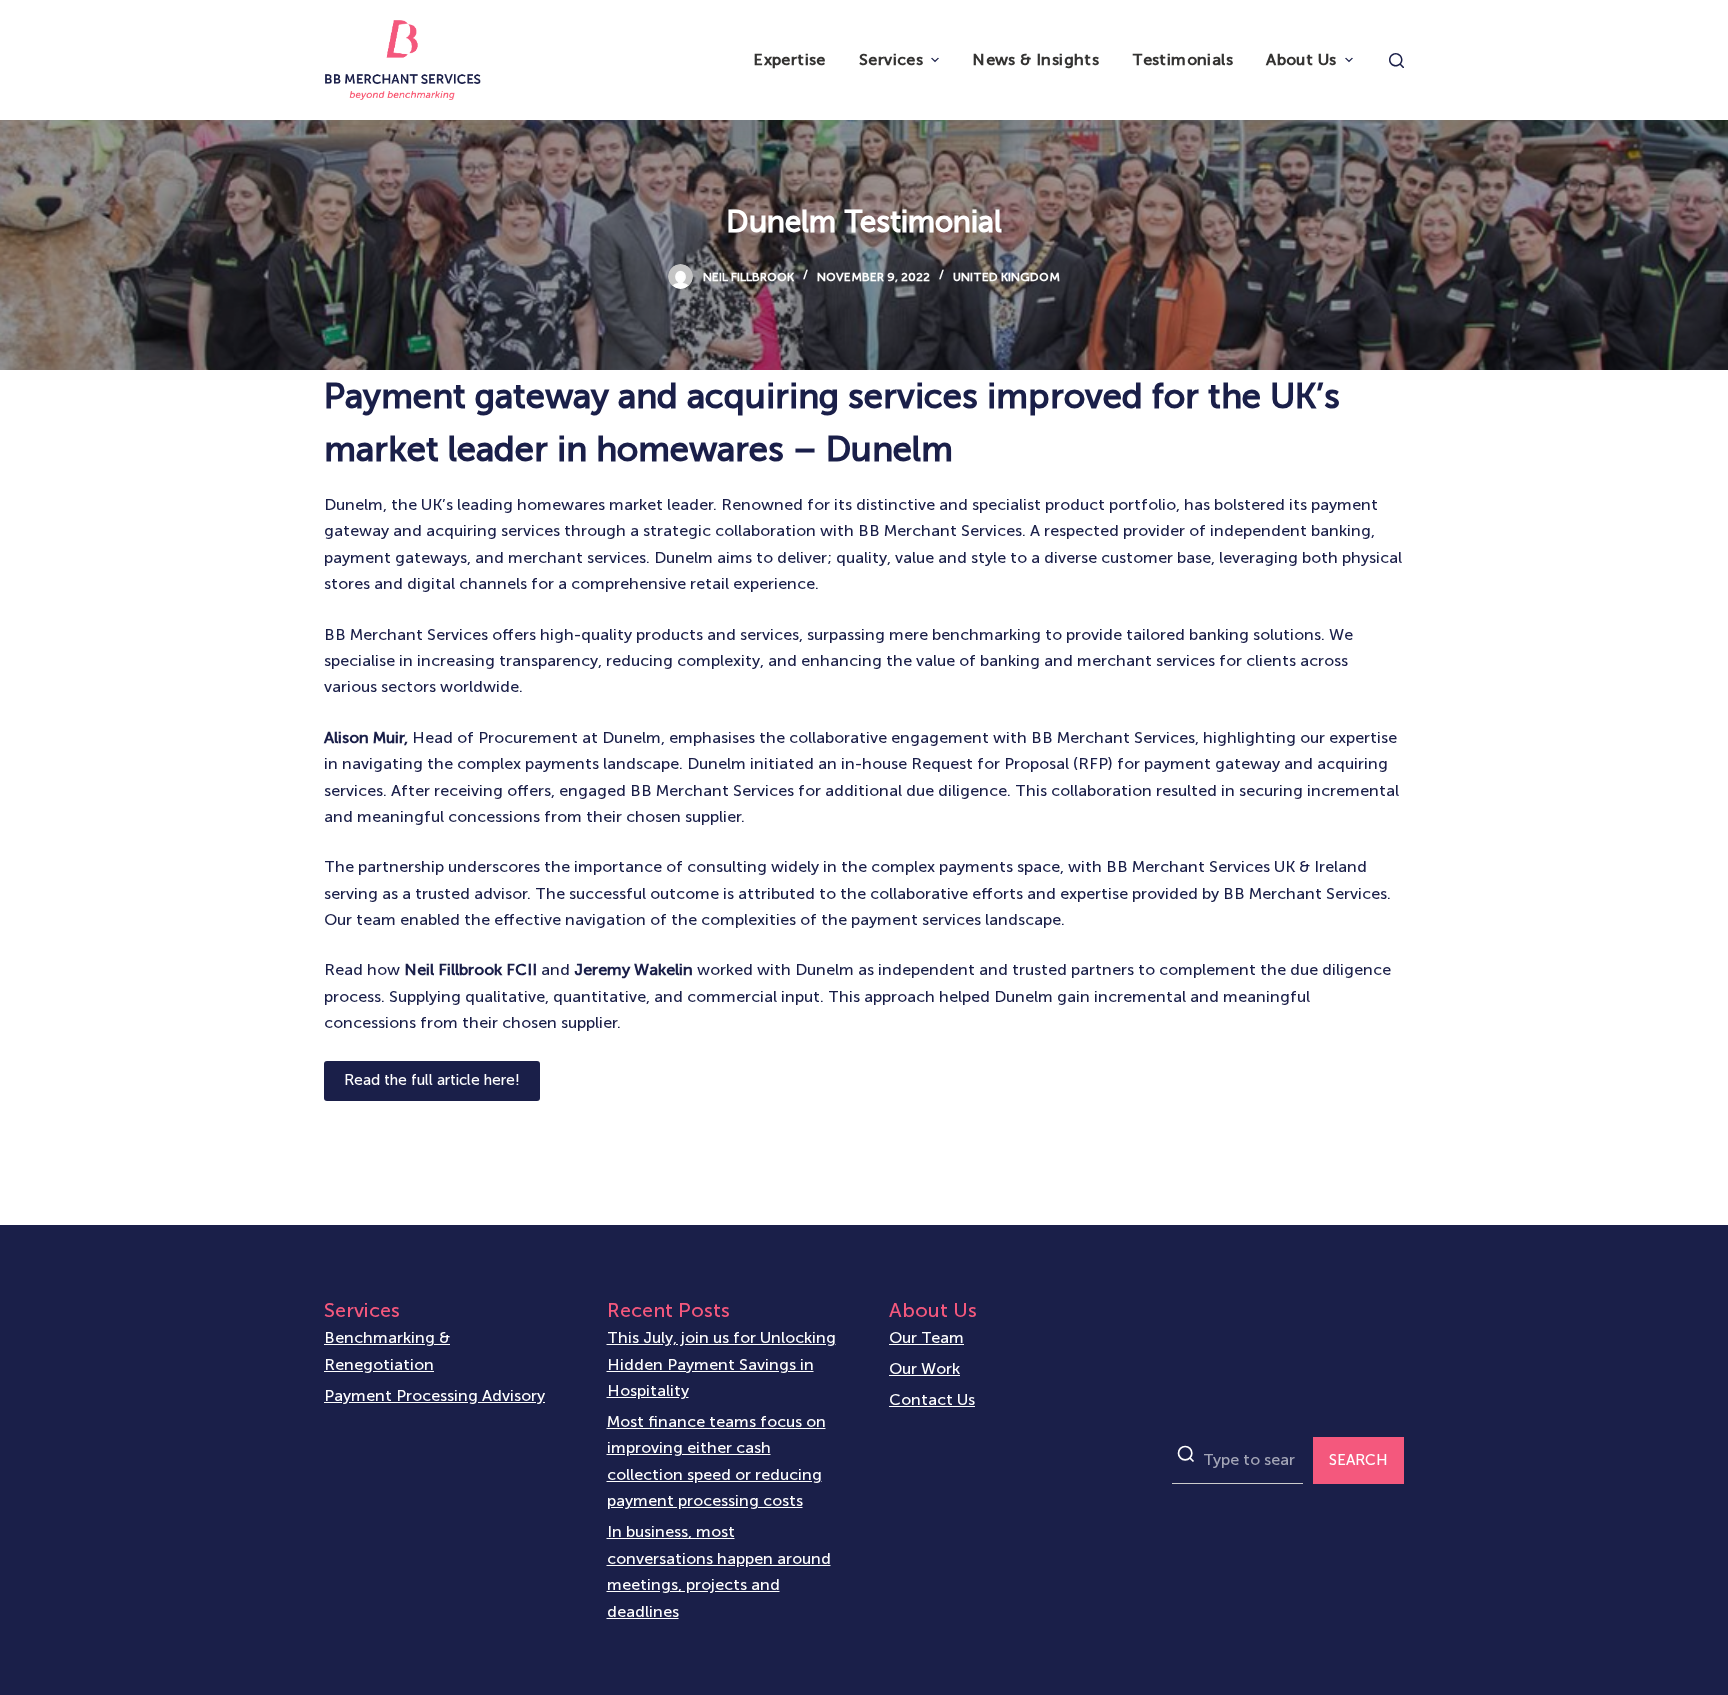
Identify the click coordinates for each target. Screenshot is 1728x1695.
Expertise (789, 59)
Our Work (924, 1368)
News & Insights (1035, 59)
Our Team (926, 1337)
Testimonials (1182, 59)
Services (891, 59)
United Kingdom (1006, 277)
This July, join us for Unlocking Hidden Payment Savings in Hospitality (721, 1364)
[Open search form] (1396, 60)
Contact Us (932, 1399)
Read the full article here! (432, 1080)
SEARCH (1358, 1460)
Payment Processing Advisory (434, 1395)
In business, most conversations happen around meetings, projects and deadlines (719, 1571)
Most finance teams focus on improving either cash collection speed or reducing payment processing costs (716, 1461)
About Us (1301, 59)
